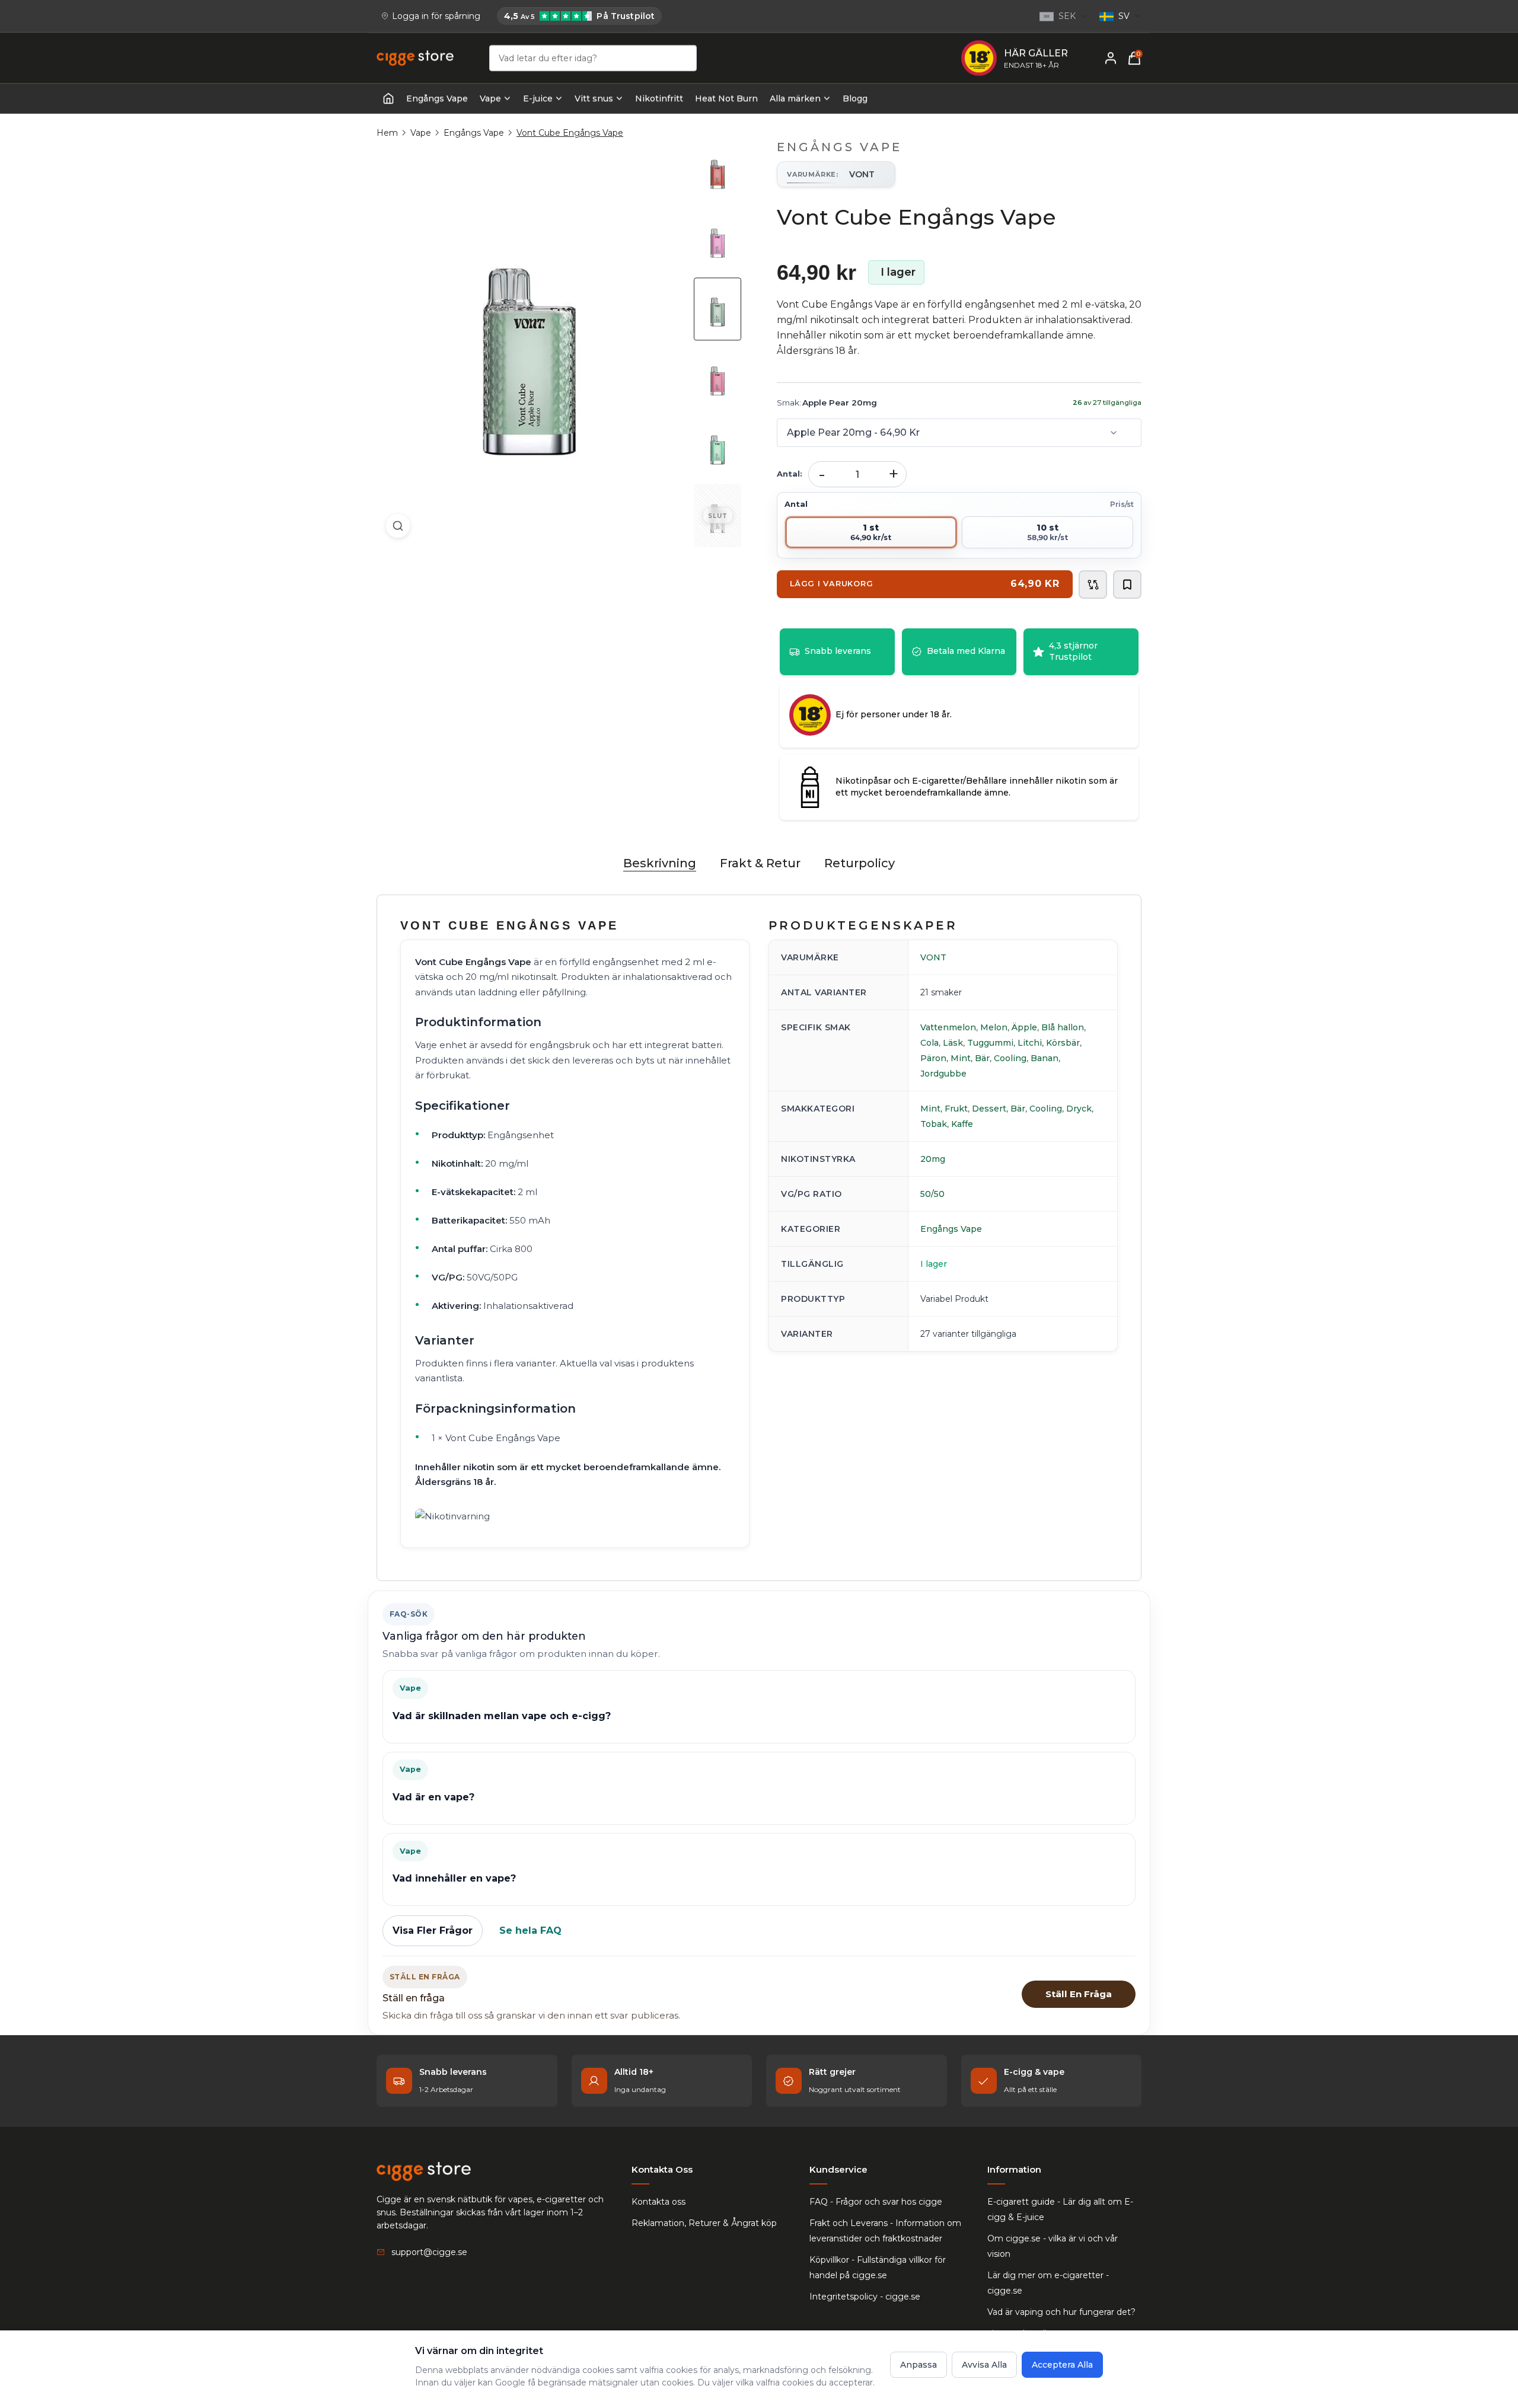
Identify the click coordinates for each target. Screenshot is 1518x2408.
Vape (490, 98)
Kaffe (962, 1124)
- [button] (822, 474)
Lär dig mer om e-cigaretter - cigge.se (1048, 2283)
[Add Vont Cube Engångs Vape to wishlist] (1127, 585)
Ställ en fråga (1079, 1994)
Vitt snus (594, 98)
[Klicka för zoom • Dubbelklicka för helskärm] (529, 344)
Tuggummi (990, 1043)
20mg (933, 1159)
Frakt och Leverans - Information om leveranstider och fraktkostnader (885, 2231)
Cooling (1010, 1058)
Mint (961, 1058)
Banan (1045, 1058)
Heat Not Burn (726, 98)
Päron (933, 1058)
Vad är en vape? (433, 1797)
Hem (387, 133)
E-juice (538, 98)
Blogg (855, 98)
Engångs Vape (437, 98)
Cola (929, 1043)
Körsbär (1063, 1043)
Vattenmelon (948, 1027)
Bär (982, 1058)
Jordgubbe (943, 1074)
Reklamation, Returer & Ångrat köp (704, 2223)
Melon (994, 1027)
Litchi (1030, 1043)
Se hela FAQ (530, 1930)
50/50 (932, 1194)
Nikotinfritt (659, 98)
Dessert (989, 1109)
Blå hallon (1063, 1027)
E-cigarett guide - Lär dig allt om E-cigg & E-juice (1060, 2209)
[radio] (871, 532)
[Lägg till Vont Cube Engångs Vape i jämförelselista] (1093, 585)
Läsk (953, 1043)
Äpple (1024, 1027)
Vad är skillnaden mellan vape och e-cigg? (502, 1716)
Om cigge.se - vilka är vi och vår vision (1053, 2246)
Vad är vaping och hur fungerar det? (1061, 2312)
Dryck (1079, 1109)
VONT (933, 957)
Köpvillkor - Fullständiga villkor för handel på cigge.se (878, 2268)
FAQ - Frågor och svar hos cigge (876, 2202)
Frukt (956, 1109)
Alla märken (795, 98)
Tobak (934, 1124)
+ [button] (894, 474)
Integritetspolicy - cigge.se (865, 2297)
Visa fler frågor (433, 1930)
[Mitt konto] (1111, 58)
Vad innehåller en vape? (454, 1878)
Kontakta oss (658, 2202)
